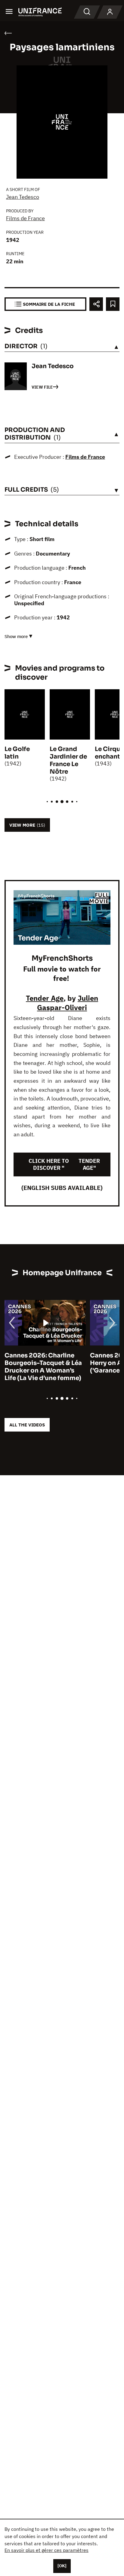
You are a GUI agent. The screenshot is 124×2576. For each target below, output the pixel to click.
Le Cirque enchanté (109, 753)
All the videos (27, 1425)
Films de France (25, 218)
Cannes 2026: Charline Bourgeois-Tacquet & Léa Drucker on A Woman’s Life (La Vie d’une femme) (43, 1367)
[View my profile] (110, 12)
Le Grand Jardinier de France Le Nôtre (68, 760)
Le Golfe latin (17, 753)
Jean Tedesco (23, 197)
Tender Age (45, 998)
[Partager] (96, 304)
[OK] (62, 2566)
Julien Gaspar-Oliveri (68, 1003)
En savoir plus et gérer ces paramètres (46, 2550)
